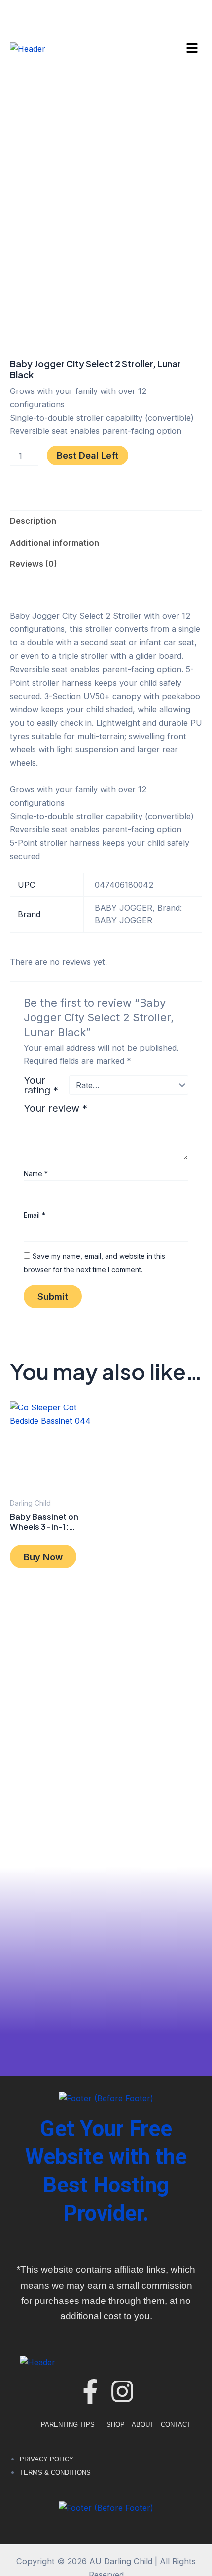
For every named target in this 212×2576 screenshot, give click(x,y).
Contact (176, 2425)
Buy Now (43, 1557)
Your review (55, 1108)
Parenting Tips (68, 2425)
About (143, 2425)
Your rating (41, 1085)
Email (35, 1215)
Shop (116, 2425)
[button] (192, 49)
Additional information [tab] (54, 543)
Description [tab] (33, 521)
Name (36, 1174)
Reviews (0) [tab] (34, 564)
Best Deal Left (88, 455)
